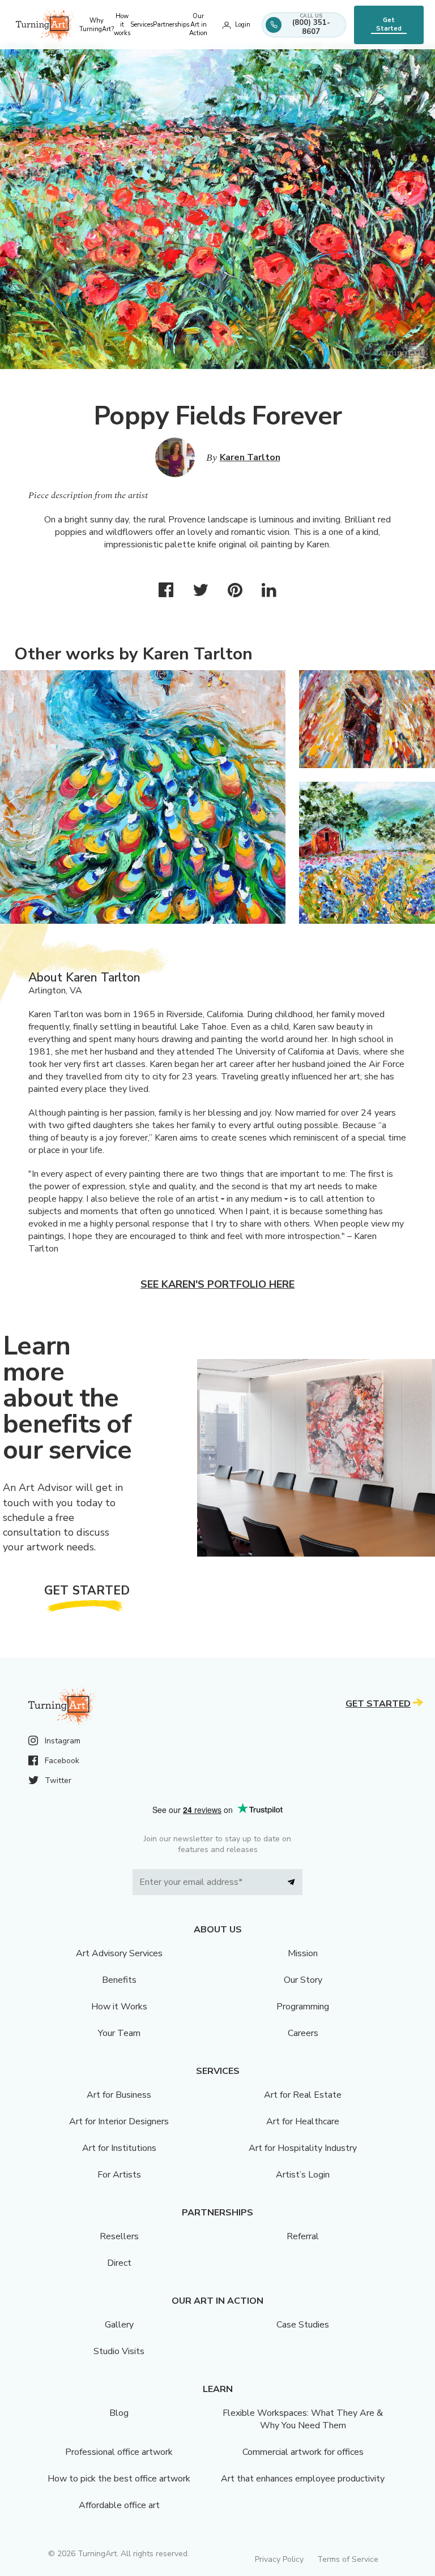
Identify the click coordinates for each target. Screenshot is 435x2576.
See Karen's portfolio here (217, 1284)
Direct (119, 2263)
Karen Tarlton (250, 457)
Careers (303, 2033)
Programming (303, 2007)
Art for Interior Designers (119, 2121)
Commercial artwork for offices (303, 2452)
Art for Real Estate (303, 2095)
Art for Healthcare (303, 2121)
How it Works (119, 2007)
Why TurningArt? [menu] (97, 25)
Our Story (303, 1980)
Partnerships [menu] (171, 25)
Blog (119, 2413)
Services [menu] (142, 25)
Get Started (389, 24)
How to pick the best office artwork (119, 2479)
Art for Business (119, 2095)
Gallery (119, 2325)
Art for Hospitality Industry (303, 2148)
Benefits (119, 1980)
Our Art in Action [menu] (198, 25)
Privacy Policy (279, 2559)
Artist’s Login (303, 2175)
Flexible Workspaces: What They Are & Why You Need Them (303, 2419)
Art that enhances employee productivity (303, 2479)
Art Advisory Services (119, 1953)
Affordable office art (119, 2505)
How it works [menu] (122, 25)
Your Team (119, 2033)
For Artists (119, 2175)
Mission (303, 1953)
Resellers (119, 2236)
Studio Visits (119, 2351)
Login (243, 25)
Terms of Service (348, 2559)
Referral (303, 2236)
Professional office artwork (119, 2452)
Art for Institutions (119, 2148)
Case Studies (303, 2325)
